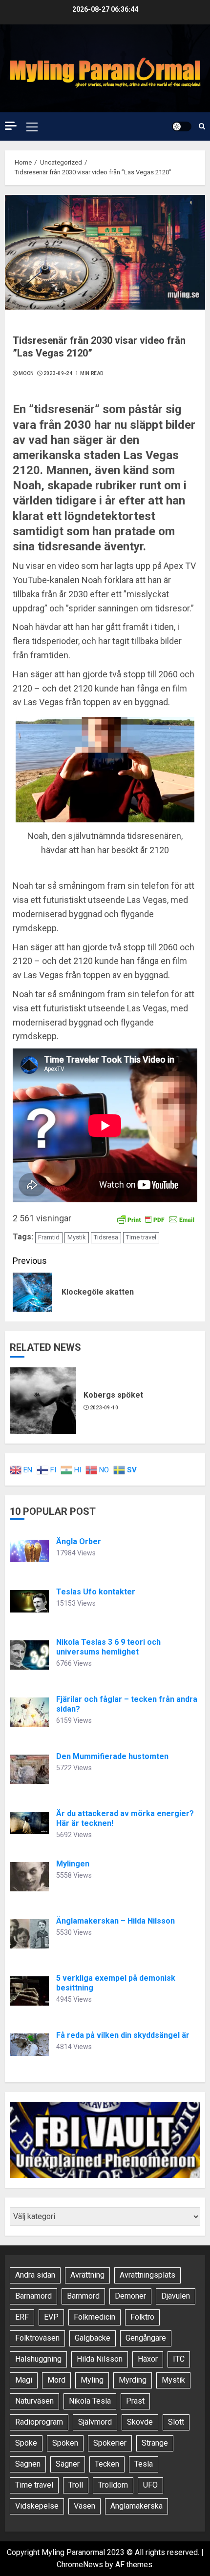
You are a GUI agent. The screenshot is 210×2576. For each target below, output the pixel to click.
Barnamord (33, 2296)
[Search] (202, 126)
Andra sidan (35, 2275)
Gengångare (146, 2338)
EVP (51, 2317)
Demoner (130, 2296)
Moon (26, 373)
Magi (24, 2380)
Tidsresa (106, 1237)
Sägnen (28, 2464)
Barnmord (83, 2296)
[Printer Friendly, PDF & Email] (156, 1219)
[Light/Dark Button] (182, 126)
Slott (176, 2422)
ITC (179, 2359)
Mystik (77, 1237)
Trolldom (113, 2485)
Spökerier (110, 2443)
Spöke (26, 2443)
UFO (150, 2485)
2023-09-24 (58, 373)
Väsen (84, 2506)
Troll (76, 2485)
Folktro (142, 2317)
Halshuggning (38, 2359)
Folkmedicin (94, 2317)
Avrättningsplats (147, 2275)
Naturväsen (34, 2401)
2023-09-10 (104, 1408)
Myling (92, 2380)
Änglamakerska (136, 2506)
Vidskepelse (37, 2506)
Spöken (65, 2443)
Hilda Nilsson (100, 2359)
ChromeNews (80, 2565)
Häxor (148, 2359)
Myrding (133, 2380)
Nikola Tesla (90, 2401)
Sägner (68, 2464)
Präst (135, 2401)
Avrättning (87, 2275)
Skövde (140, 2422)
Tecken (107, 2464)
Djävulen (176, 2296)
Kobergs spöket (113, 1395)
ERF (22, 2317)
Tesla (144, 2464)
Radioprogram (39, 2422)
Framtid (49, 1237)
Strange (155, 2443)
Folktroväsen (37, 2338)
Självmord (95, 2422)
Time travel (141, 1237)
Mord (56, 2380)
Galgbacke (93, 2338)
